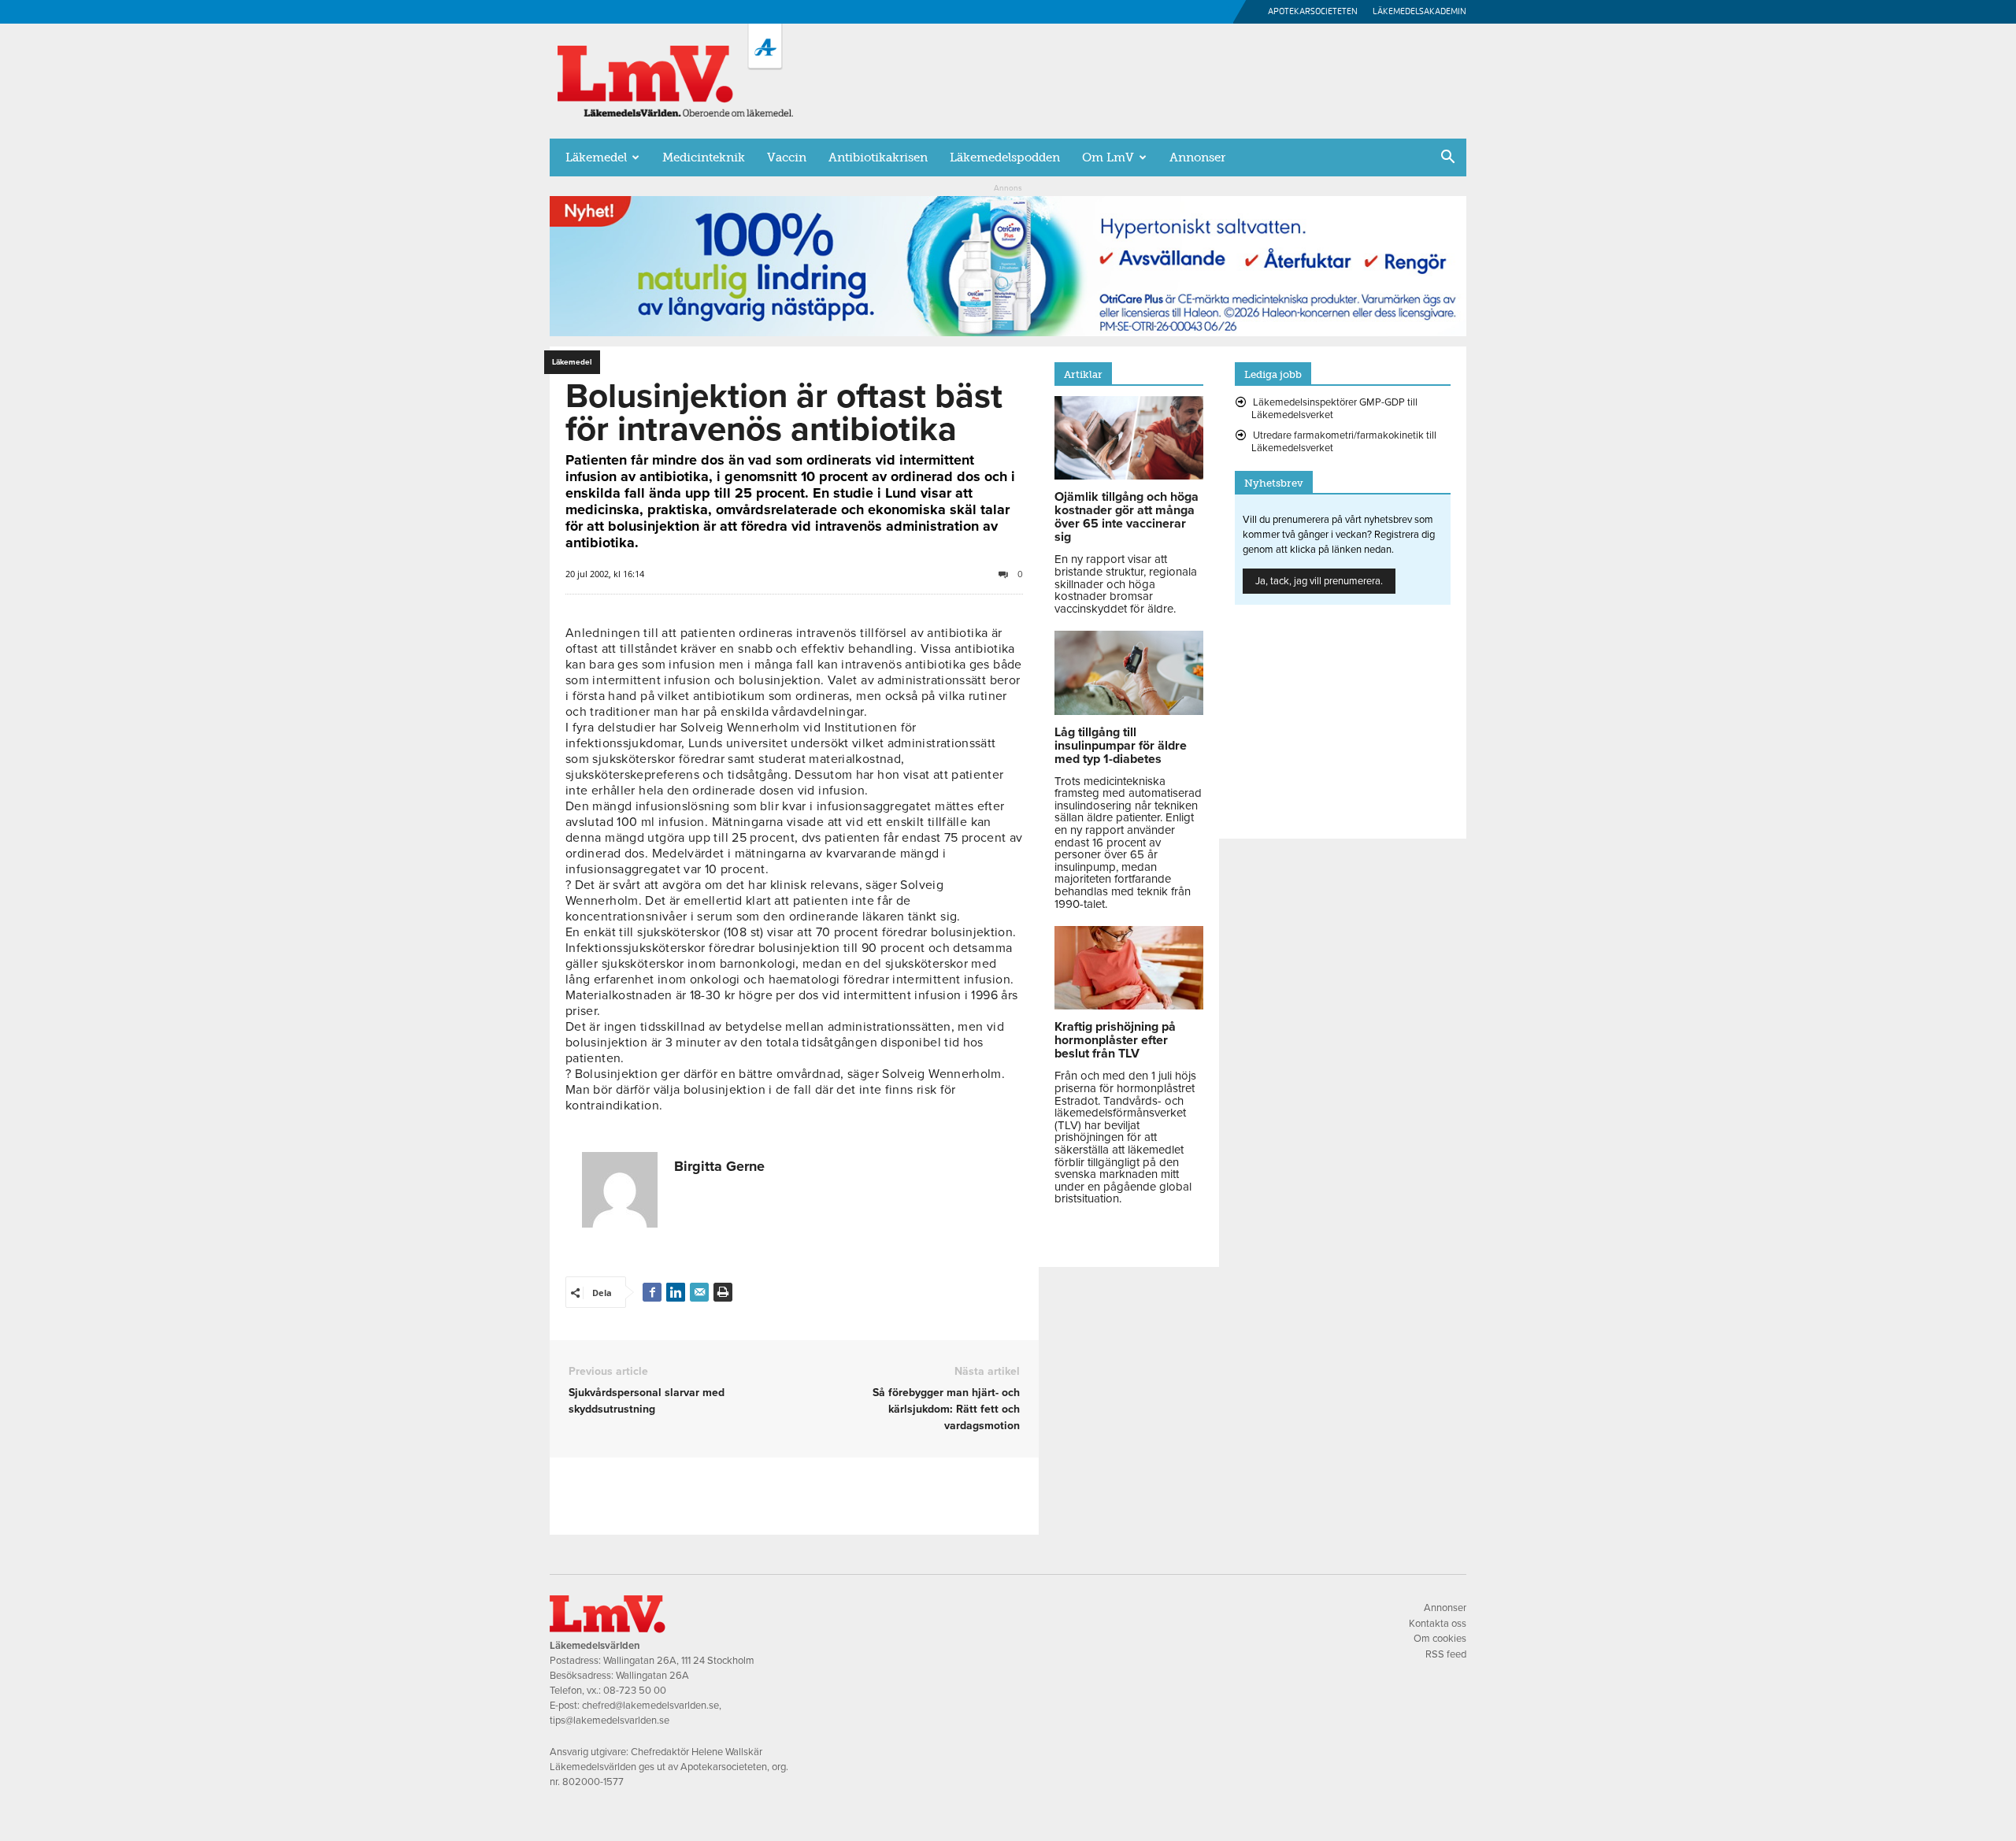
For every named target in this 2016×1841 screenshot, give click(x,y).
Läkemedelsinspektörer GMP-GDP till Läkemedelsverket (1334, 409)
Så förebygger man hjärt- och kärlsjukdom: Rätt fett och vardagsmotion (946, 1409)
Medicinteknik (704, 157)
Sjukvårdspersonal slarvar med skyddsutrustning (647, 1401)
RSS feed (1446, 1654)
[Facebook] (652, 1292)
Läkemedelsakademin (1419, 11)
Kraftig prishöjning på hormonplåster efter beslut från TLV (1115, 1040)
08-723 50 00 (635, 1691)
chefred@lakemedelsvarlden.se (650, 1706)
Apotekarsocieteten (1313, 11)
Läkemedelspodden (1005, 157)
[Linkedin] (676, 1292)
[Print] (723, 1292)
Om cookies (1440, 1639)
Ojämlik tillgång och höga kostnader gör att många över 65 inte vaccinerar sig (1127, 517)
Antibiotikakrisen (878, 157)
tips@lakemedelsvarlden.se (610, 1721)
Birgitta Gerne (719, 1166)
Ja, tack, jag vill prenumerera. (1319, 581)
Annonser (1197, 157)
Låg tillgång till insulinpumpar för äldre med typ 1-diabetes (1121, 746)
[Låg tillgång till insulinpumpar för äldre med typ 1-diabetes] (1129, 711)
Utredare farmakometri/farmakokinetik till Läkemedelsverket (1344, 442)
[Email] (699, 1292)
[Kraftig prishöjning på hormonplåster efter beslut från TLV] (1129, 1006)
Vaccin (787, 157)
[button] (1447, 158)
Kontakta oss (1438, 1624)
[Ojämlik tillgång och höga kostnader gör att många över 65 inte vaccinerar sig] (1129, 476)
